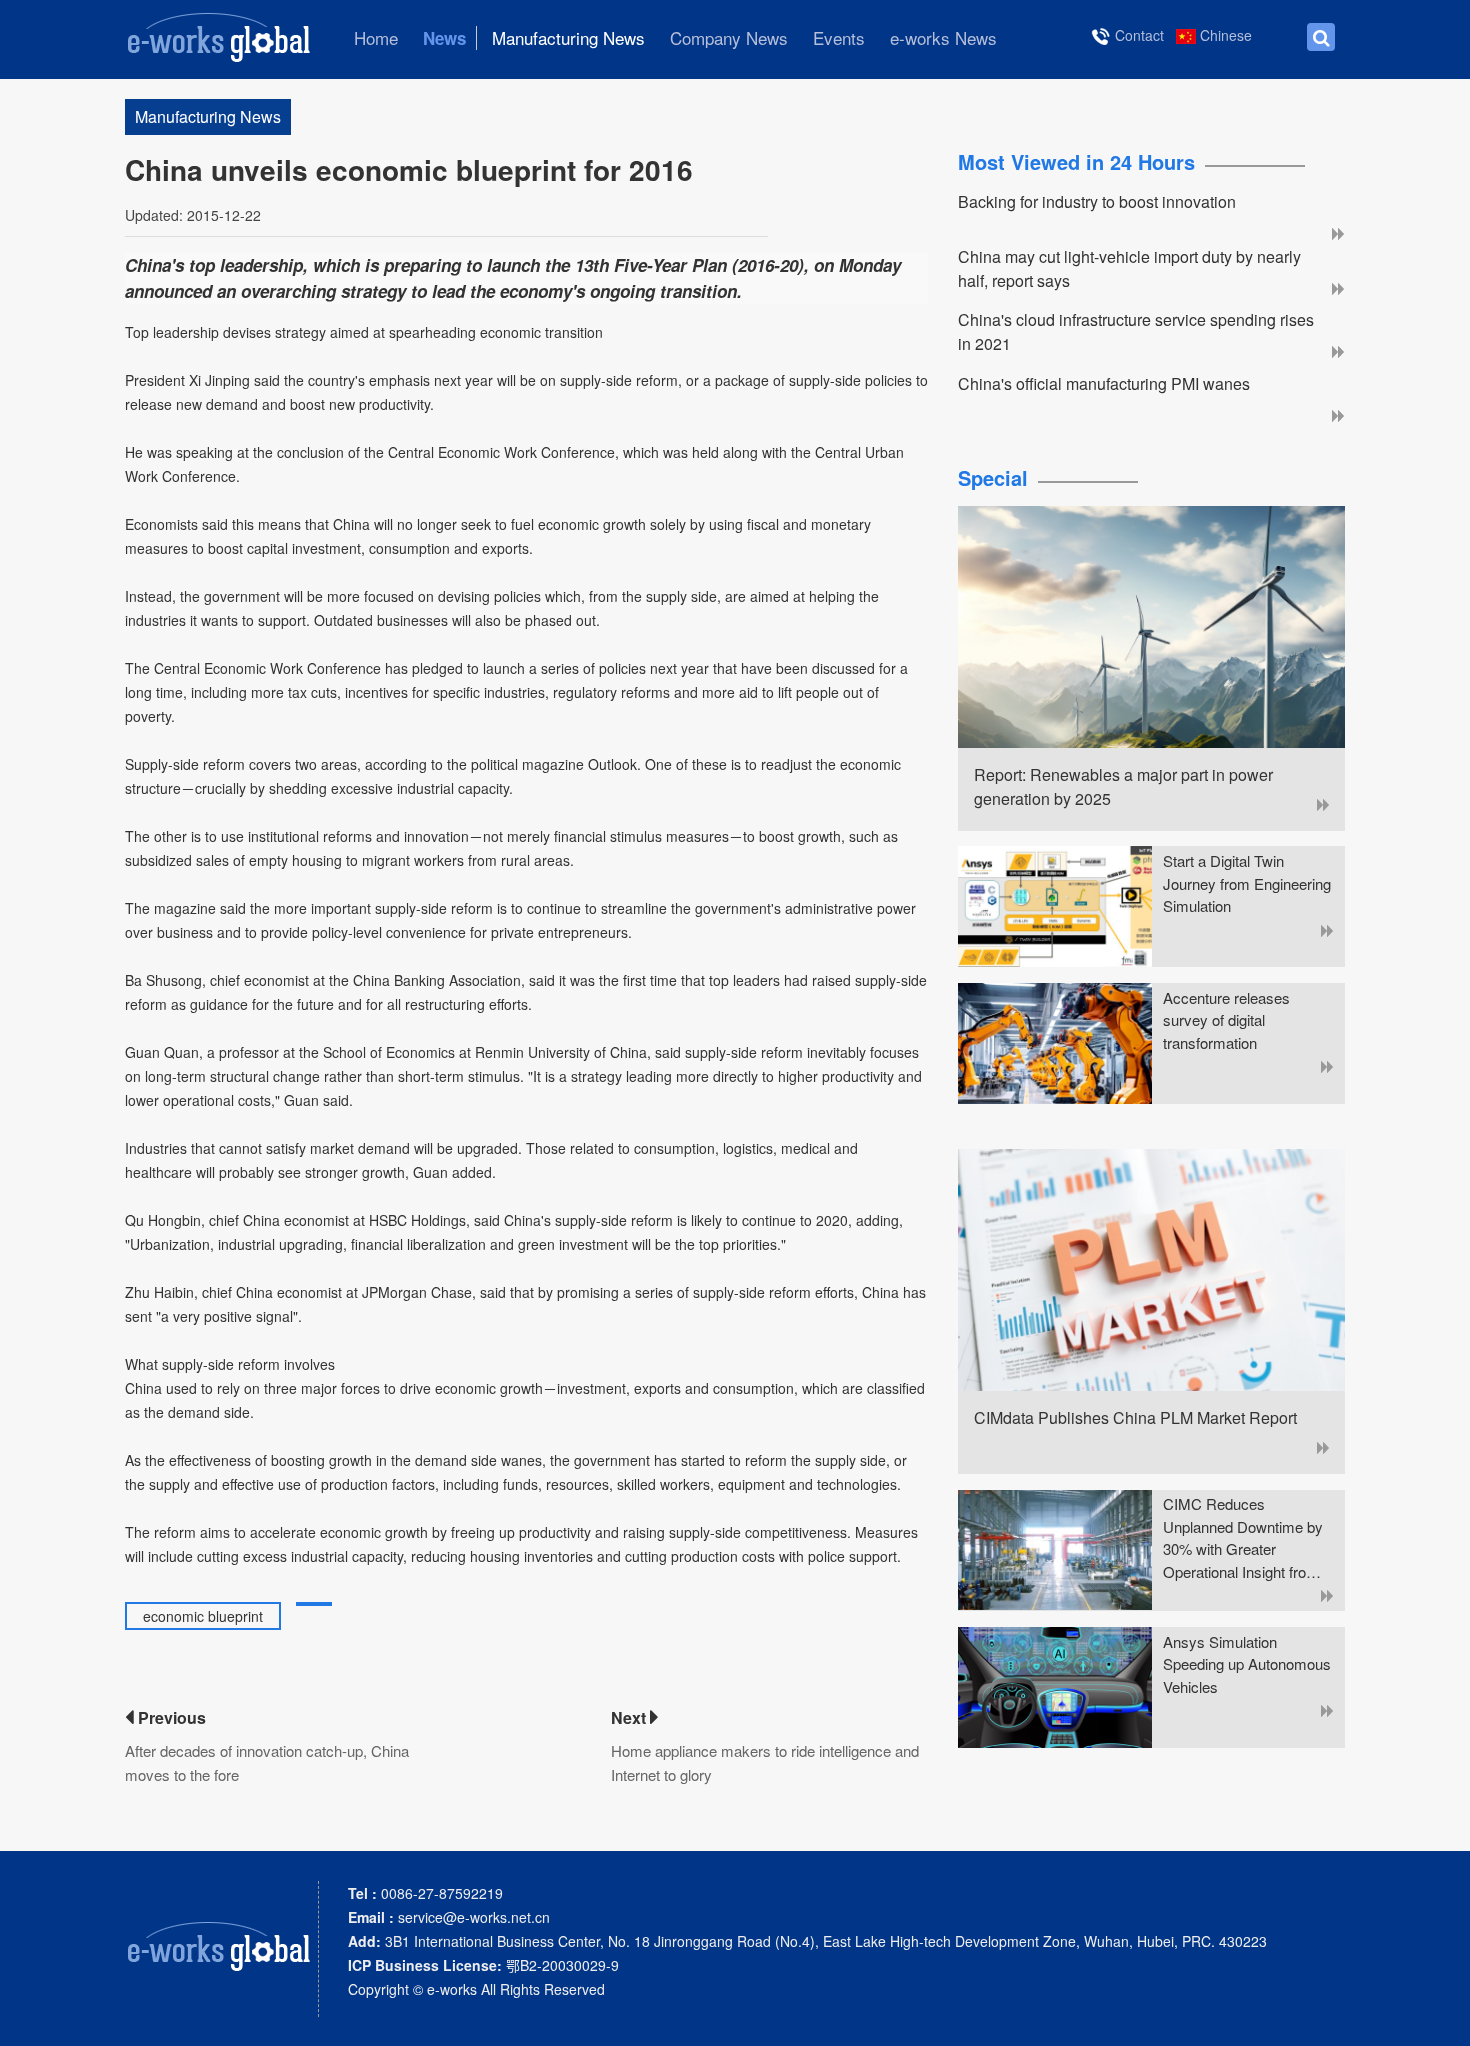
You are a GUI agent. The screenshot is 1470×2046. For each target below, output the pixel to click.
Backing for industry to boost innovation (1097, 201)
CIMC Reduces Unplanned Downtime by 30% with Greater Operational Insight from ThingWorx (1243, 1538)
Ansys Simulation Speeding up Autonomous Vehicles (1247, 1664)
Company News (729, 38)
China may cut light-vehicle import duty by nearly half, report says (1129, 268)
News (444, 38)
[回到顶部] (1444, 2020)
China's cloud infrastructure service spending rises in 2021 (1136, 331)
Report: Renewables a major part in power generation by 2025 (1123, 786)
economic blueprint (203, 1616)
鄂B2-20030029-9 (483, 1965)
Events (839, 38)
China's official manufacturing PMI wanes (1104, 383)
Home (376, 38)
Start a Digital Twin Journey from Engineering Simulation (1247, 883)
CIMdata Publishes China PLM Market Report (1135, 1417)
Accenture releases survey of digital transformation (1226, 1020)
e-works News (943, 38)
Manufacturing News (568, 38)
